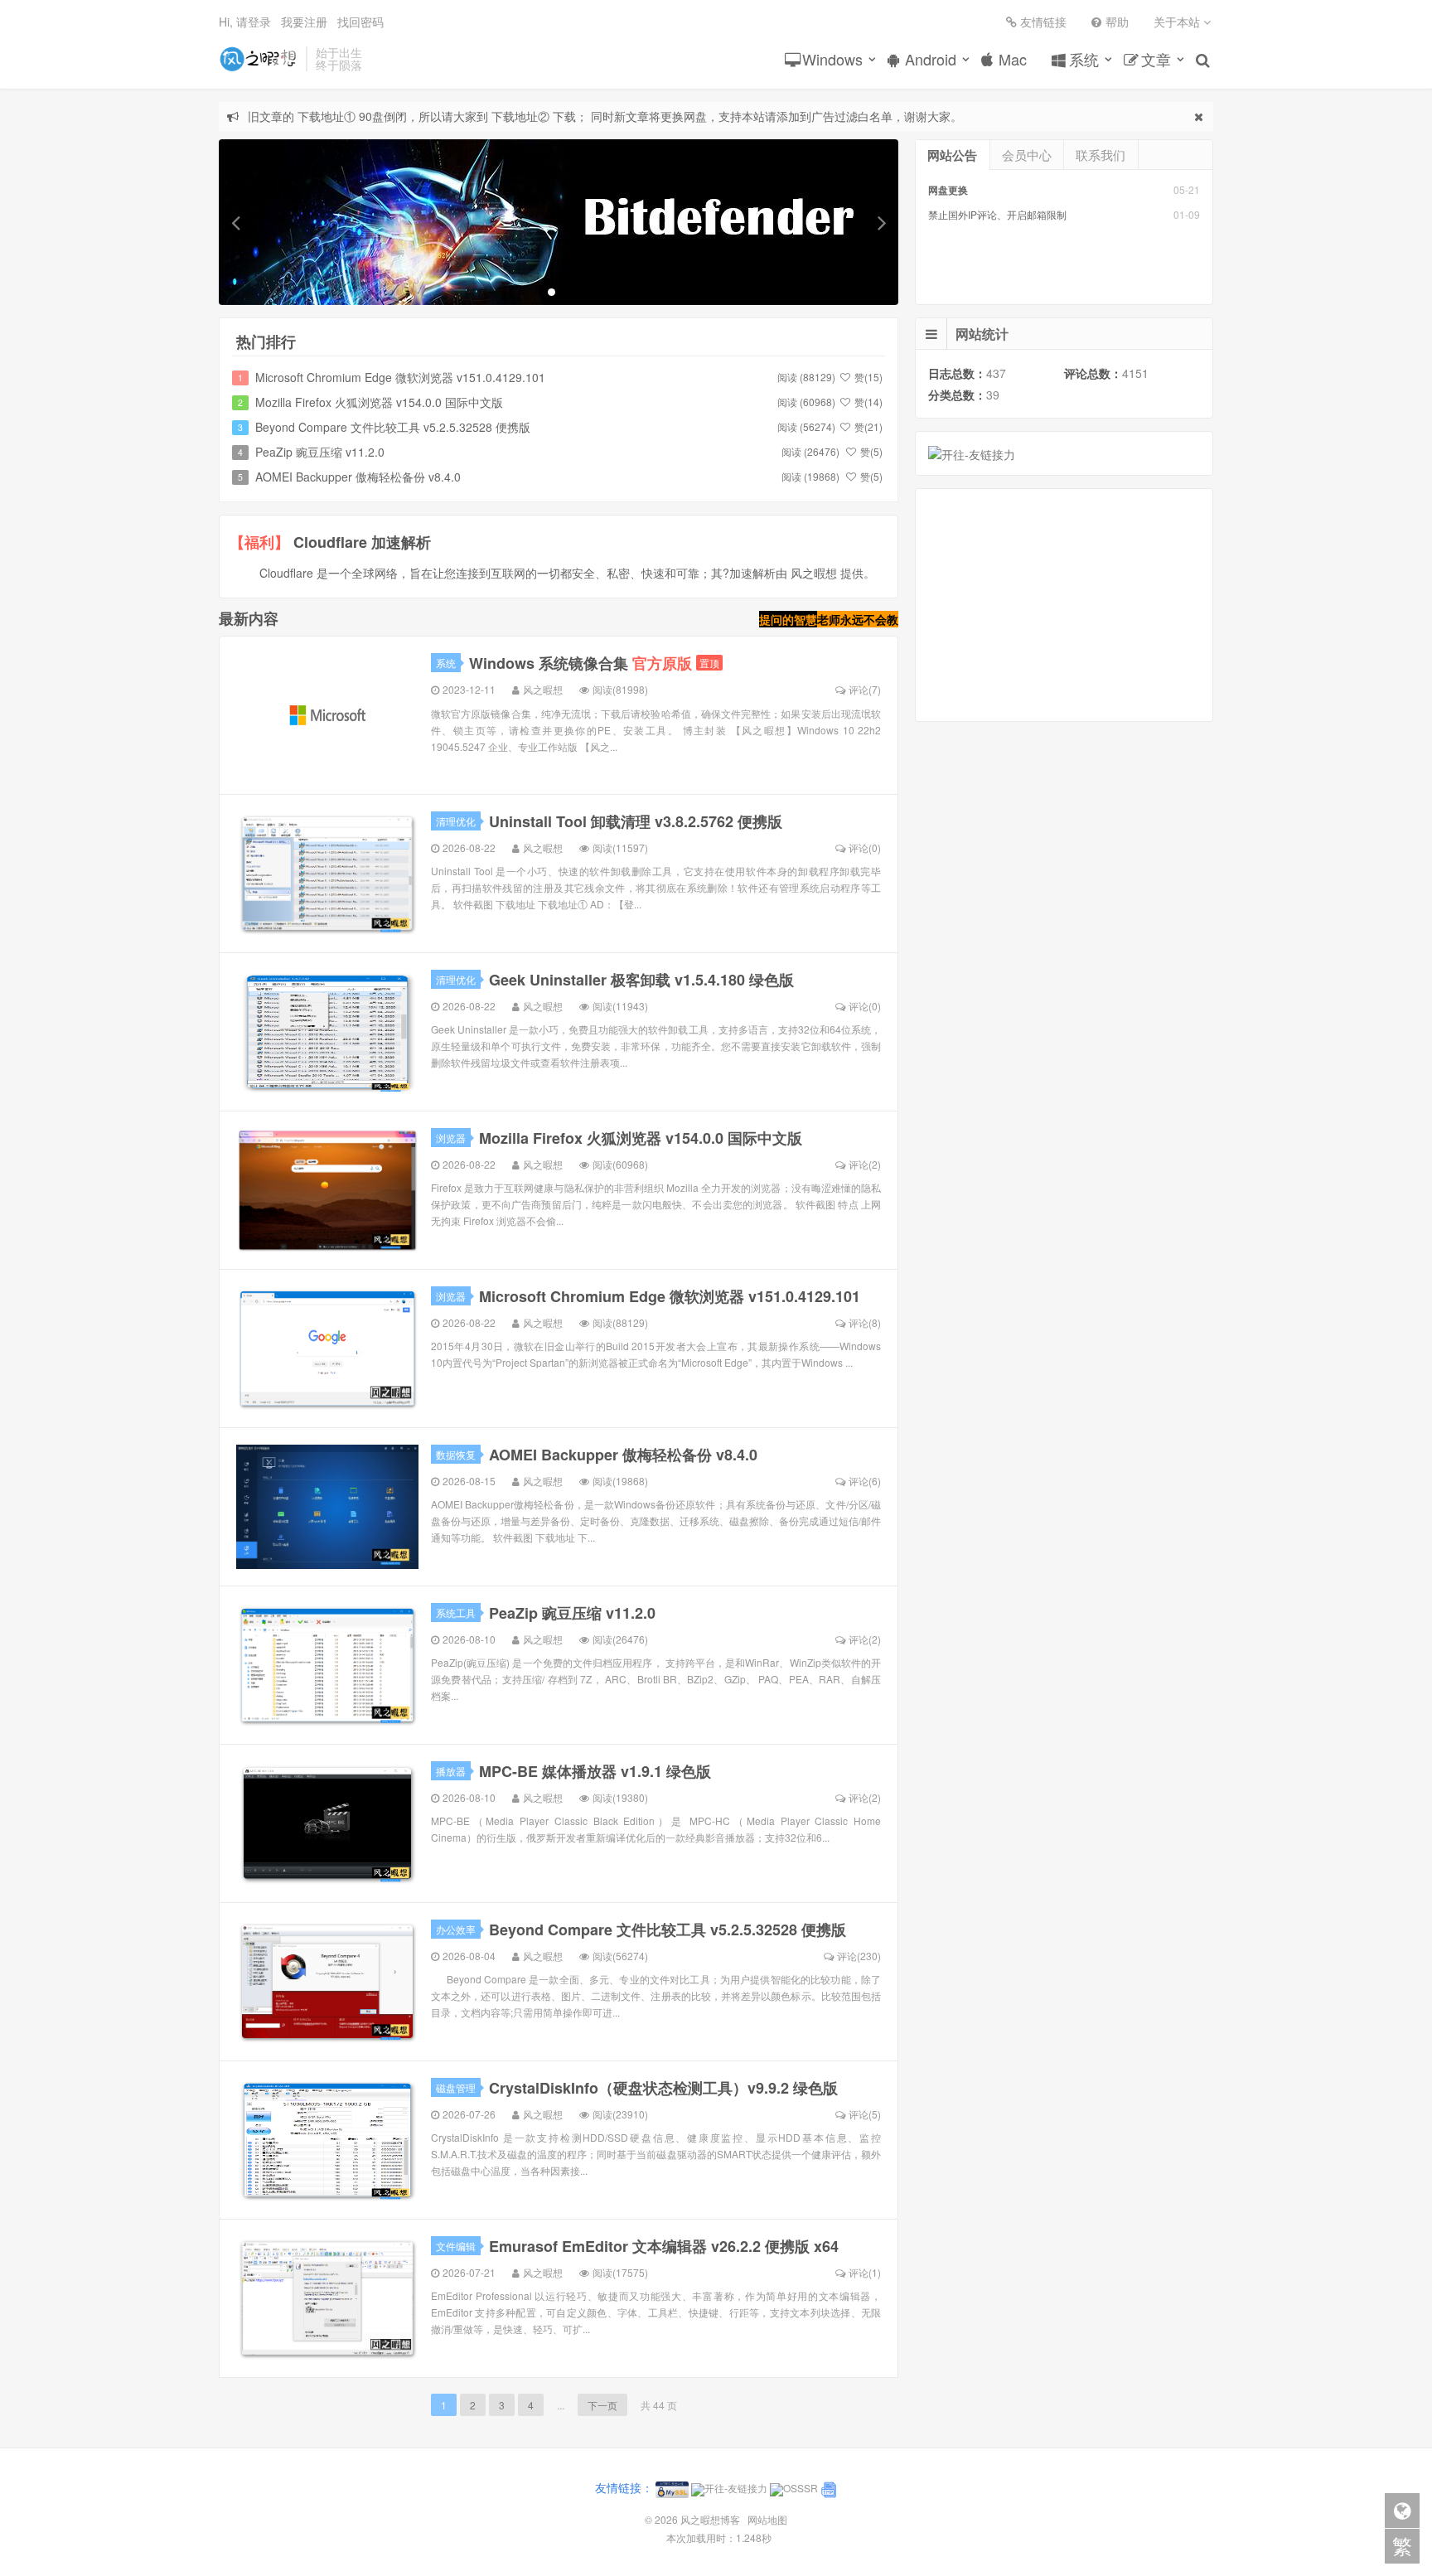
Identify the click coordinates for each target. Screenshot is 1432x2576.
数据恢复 (456, 1454)
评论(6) (865, 1481)
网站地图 (767, 2519)
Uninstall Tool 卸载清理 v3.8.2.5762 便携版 (636, 821)
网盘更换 (948, 190)
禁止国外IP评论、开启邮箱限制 (997, 214)
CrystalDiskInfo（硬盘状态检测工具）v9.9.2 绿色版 (663, 2088)
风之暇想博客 (258, 59)
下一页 (602, 2405)
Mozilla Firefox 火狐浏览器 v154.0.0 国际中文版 (379, 402)
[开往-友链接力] (972, 453)
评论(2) (865, 1164)
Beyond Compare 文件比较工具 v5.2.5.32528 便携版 (393, 427)
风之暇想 (543, 689)
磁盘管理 (456, 2087)
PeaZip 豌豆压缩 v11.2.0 (320, 452)
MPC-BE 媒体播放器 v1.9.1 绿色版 (595, 1771)
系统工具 (456, 1612)
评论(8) (865, 1322)
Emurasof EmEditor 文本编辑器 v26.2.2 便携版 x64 (664, 2246)
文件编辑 (456, 2246)
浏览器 (451, 1138)
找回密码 (360, 22)
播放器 (451, 1771)
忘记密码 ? (816, 194)
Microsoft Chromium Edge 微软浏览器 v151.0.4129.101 (400, 377)
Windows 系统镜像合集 (581, 663)
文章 (1156, 59)
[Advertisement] (1064, 605)
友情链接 (1043, 22)
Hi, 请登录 (245, 22)
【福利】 (259, 542)
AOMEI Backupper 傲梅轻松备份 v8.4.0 (358, 477)
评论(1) (865, 2272)
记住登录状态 (635, 194)
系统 (1084, 59)
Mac (1013, 59)
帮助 (1117, 22)
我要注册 (304, 22)
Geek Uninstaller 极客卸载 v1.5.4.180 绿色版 (641, 980)
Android (931, 59)
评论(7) (865, 689)
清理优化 (456, 821)
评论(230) (859, 1956)
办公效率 (456, 1929)
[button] (235, 222)
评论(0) (865, 847)
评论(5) (865, 2114)
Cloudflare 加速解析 (362, 542)
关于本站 (1178, 22)
